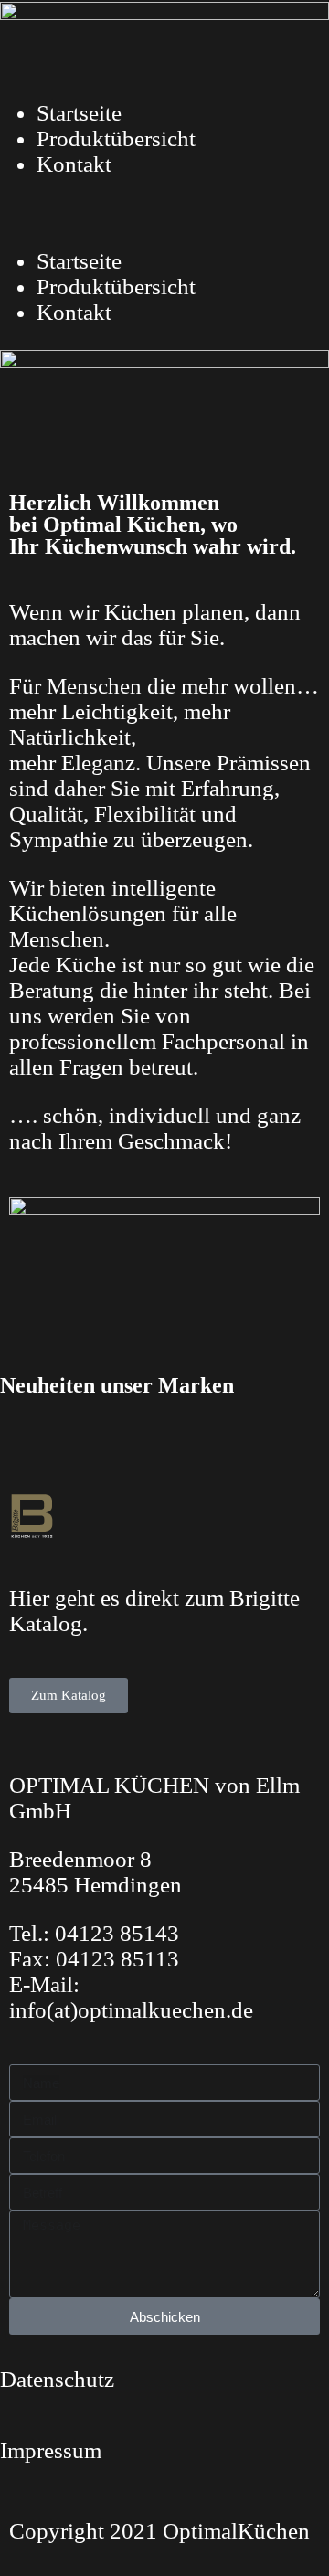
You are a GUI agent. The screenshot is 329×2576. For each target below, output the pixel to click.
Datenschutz (57, 2379)
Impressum (51, 2450)
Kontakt (74, 164)
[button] (164, 213)
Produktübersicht (116, 138)
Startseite (79, 113)
